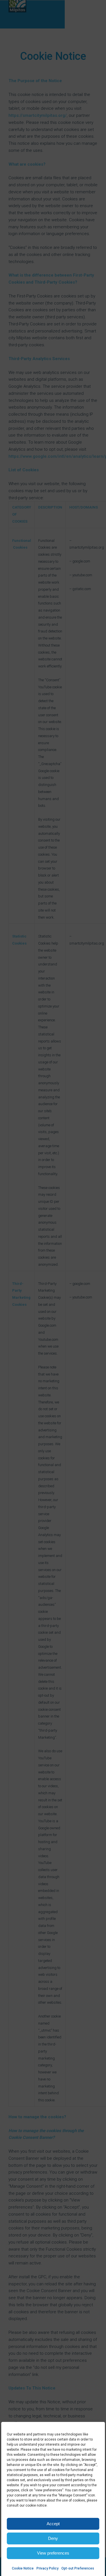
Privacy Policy (47, 2568)
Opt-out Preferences (78, 2568)
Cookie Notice (23, 2568)
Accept (53, 2524)
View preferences (53, 2553)
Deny (53, 2538)
